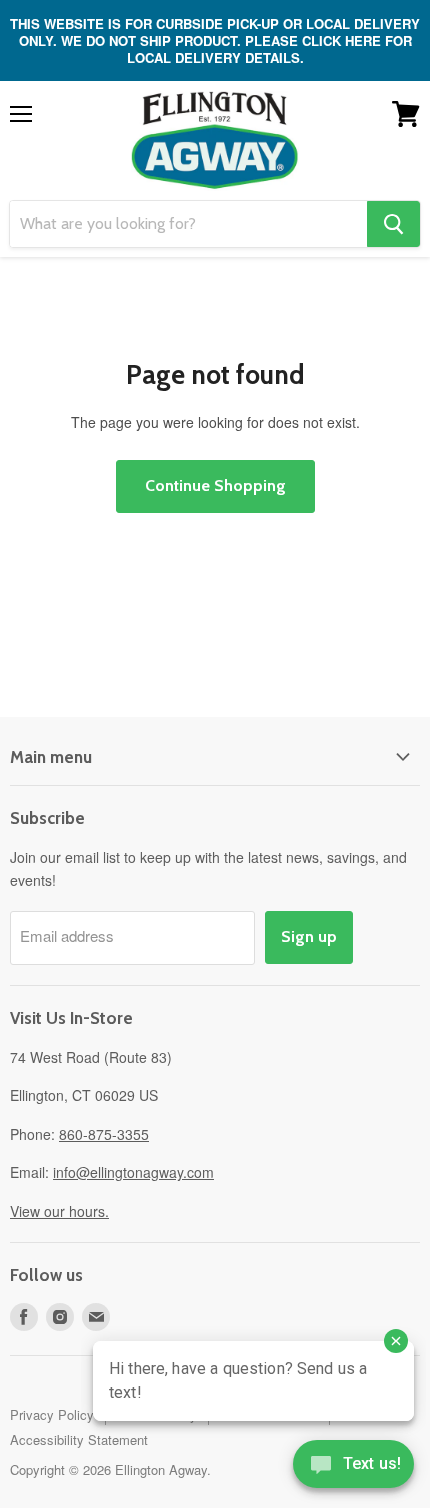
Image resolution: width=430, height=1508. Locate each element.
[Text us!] (353, 1468)
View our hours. (59, 1211)
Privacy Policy (52, 1414)
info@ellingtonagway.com (133, 1172)
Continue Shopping (215, 485)
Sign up (309, 936)
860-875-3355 (104, 1134)
